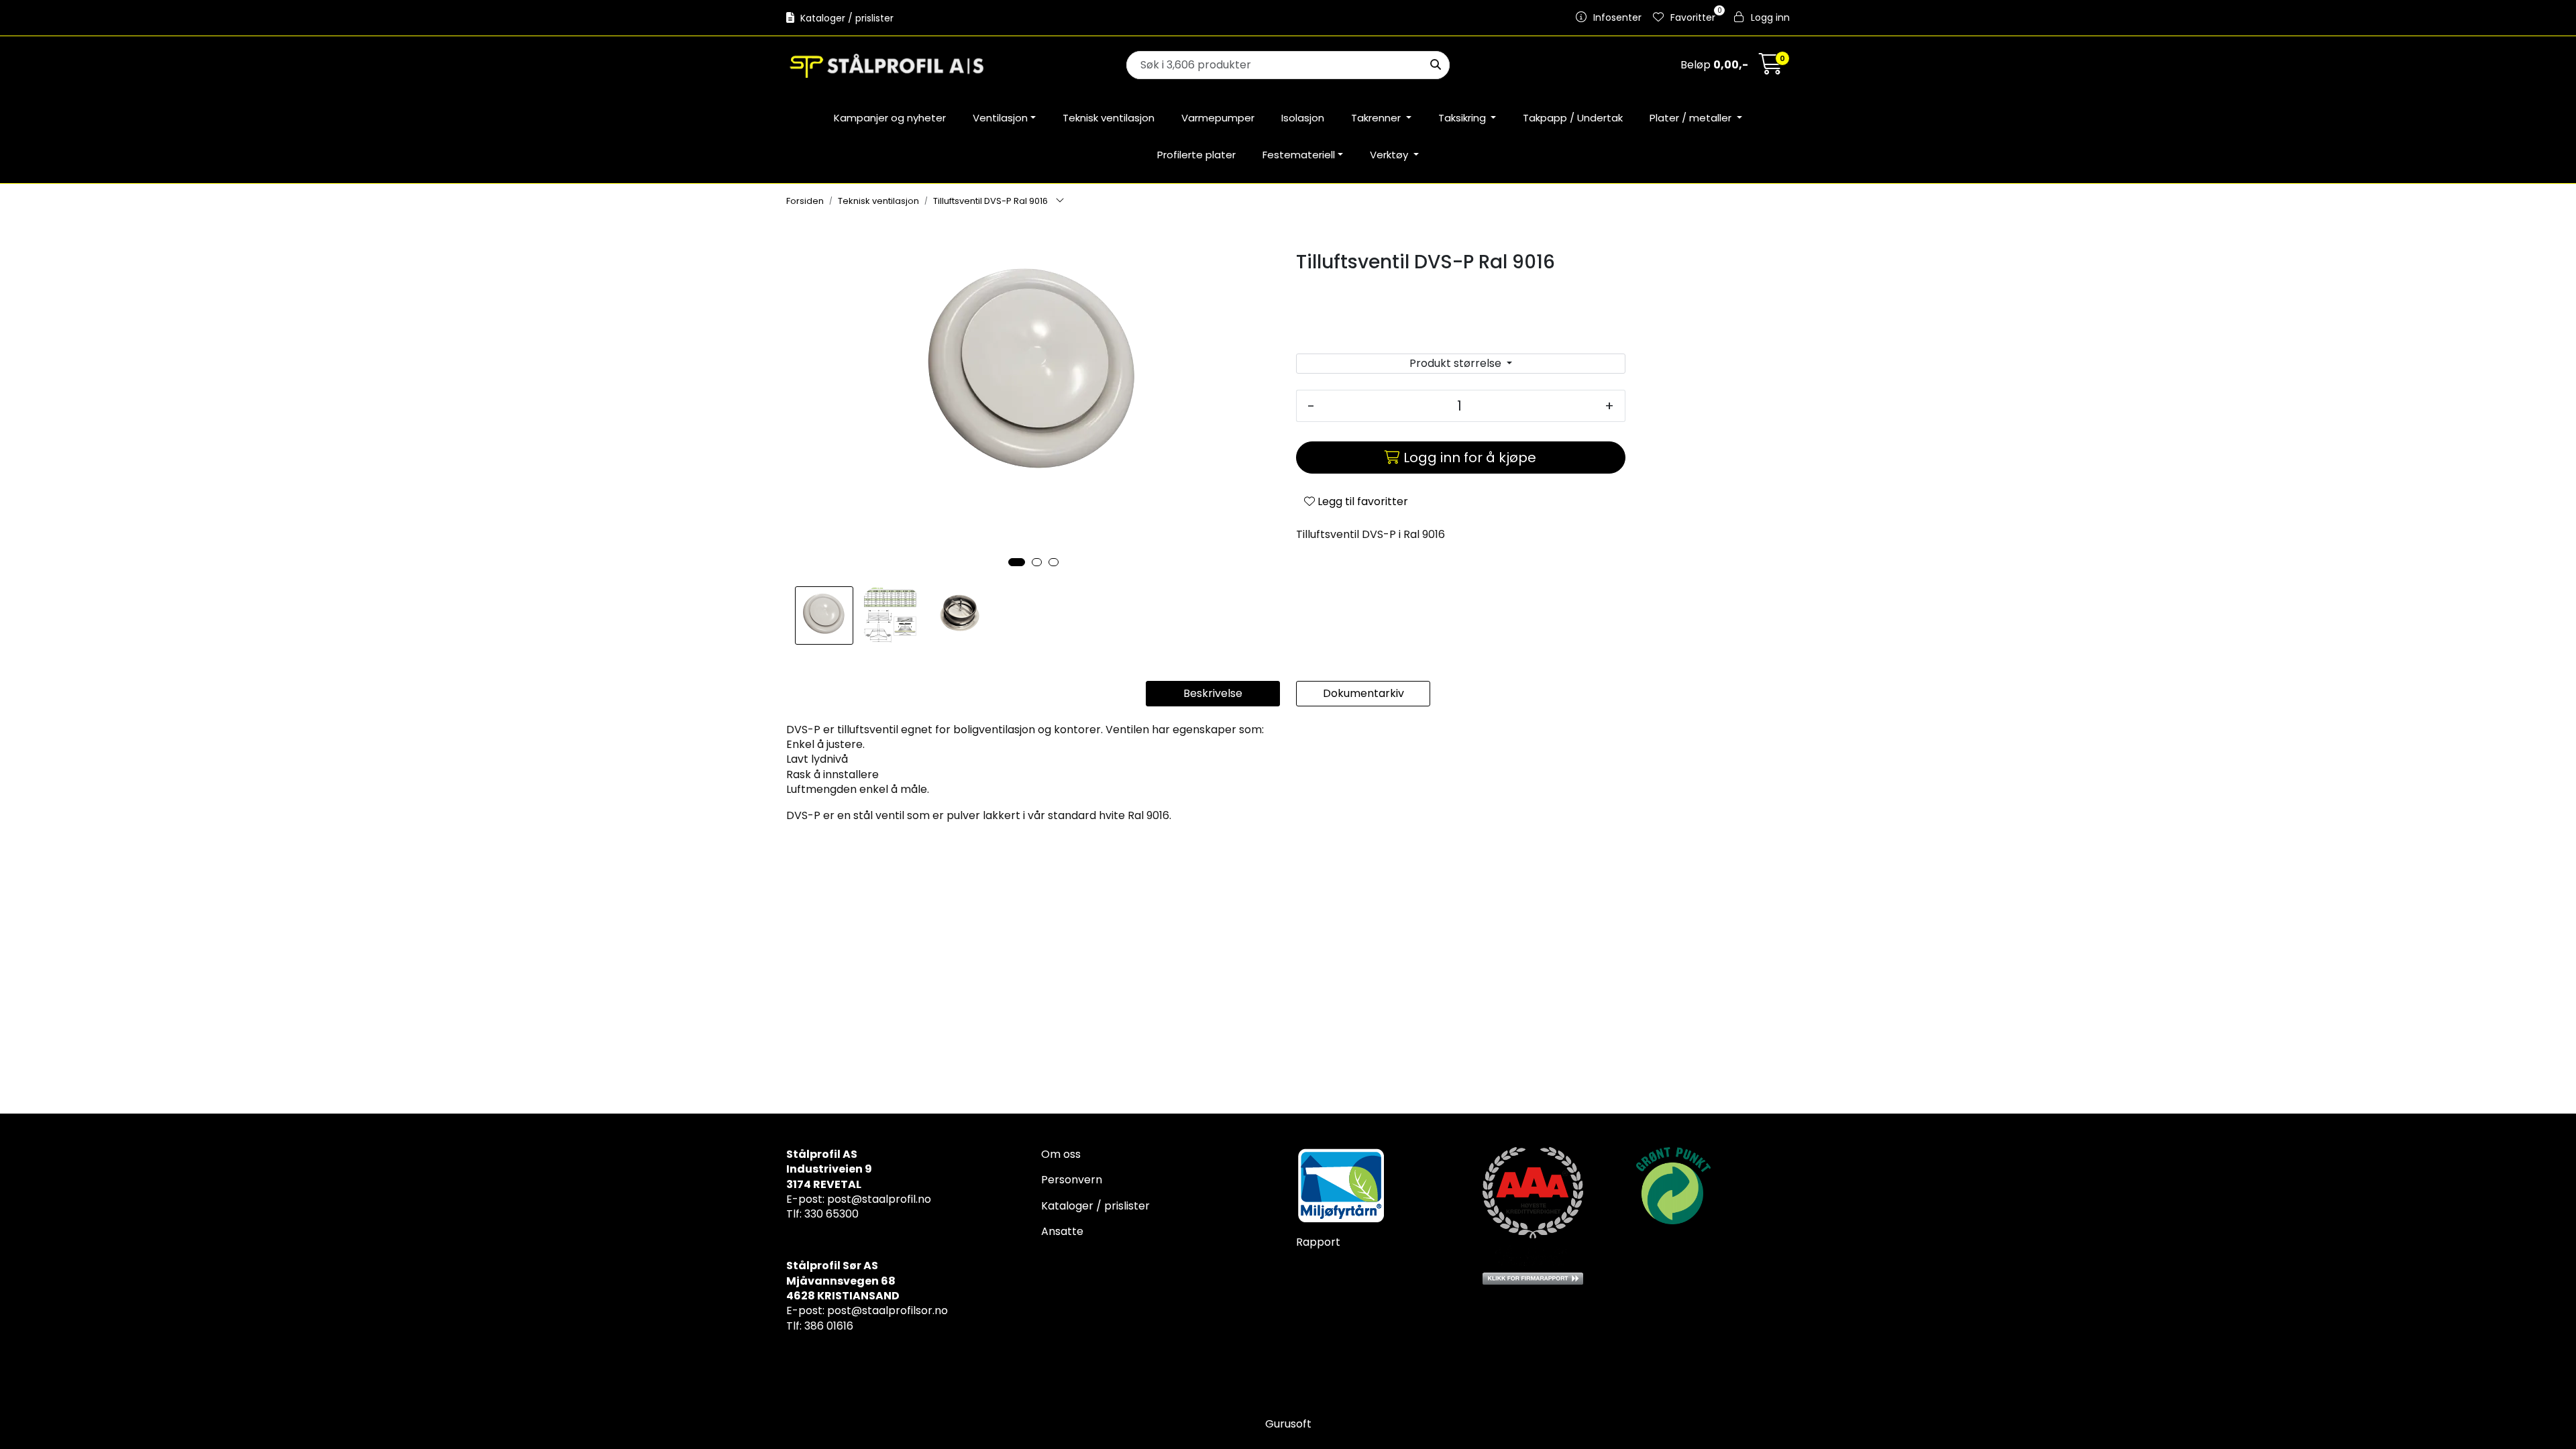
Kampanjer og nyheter (890, 118)
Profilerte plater (1196, 155)
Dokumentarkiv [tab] (1363, 693)
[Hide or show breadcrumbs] (1060, 201)
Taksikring (1463, 118)
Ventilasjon (1000, 118)
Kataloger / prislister (846, 18)
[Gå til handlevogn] (1771, 68)
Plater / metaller (1692, 118)
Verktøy (1390, 155)
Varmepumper (1218, 118)
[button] (1017, 562)
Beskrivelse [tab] (1213, 693)
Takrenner (1377, 118)
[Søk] (1436, 65)
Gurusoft (1288, 1424)
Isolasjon (1303, 118)
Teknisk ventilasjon (1109, 118)
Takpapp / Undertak (1573, 118)
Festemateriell (1299, 155)
